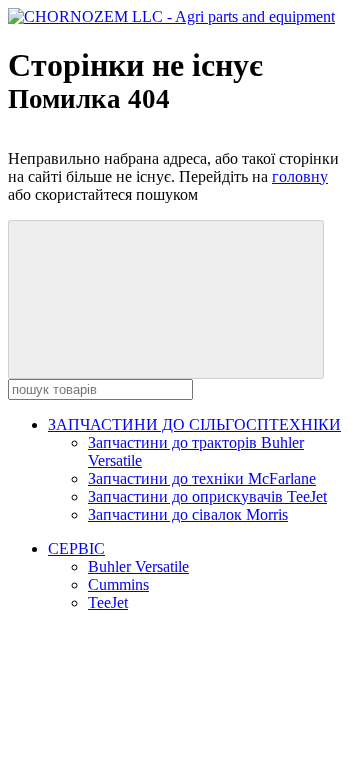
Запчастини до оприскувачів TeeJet (207, 496)
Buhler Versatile (138, 566)
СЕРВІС (76, 548)
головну (300, 176)
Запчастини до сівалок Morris (188, 514)
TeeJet (108, 602)
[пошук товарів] (166, 299)
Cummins (118, 584)
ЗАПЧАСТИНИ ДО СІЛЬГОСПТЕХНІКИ (194, 424)
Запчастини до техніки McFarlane (202, 478)
